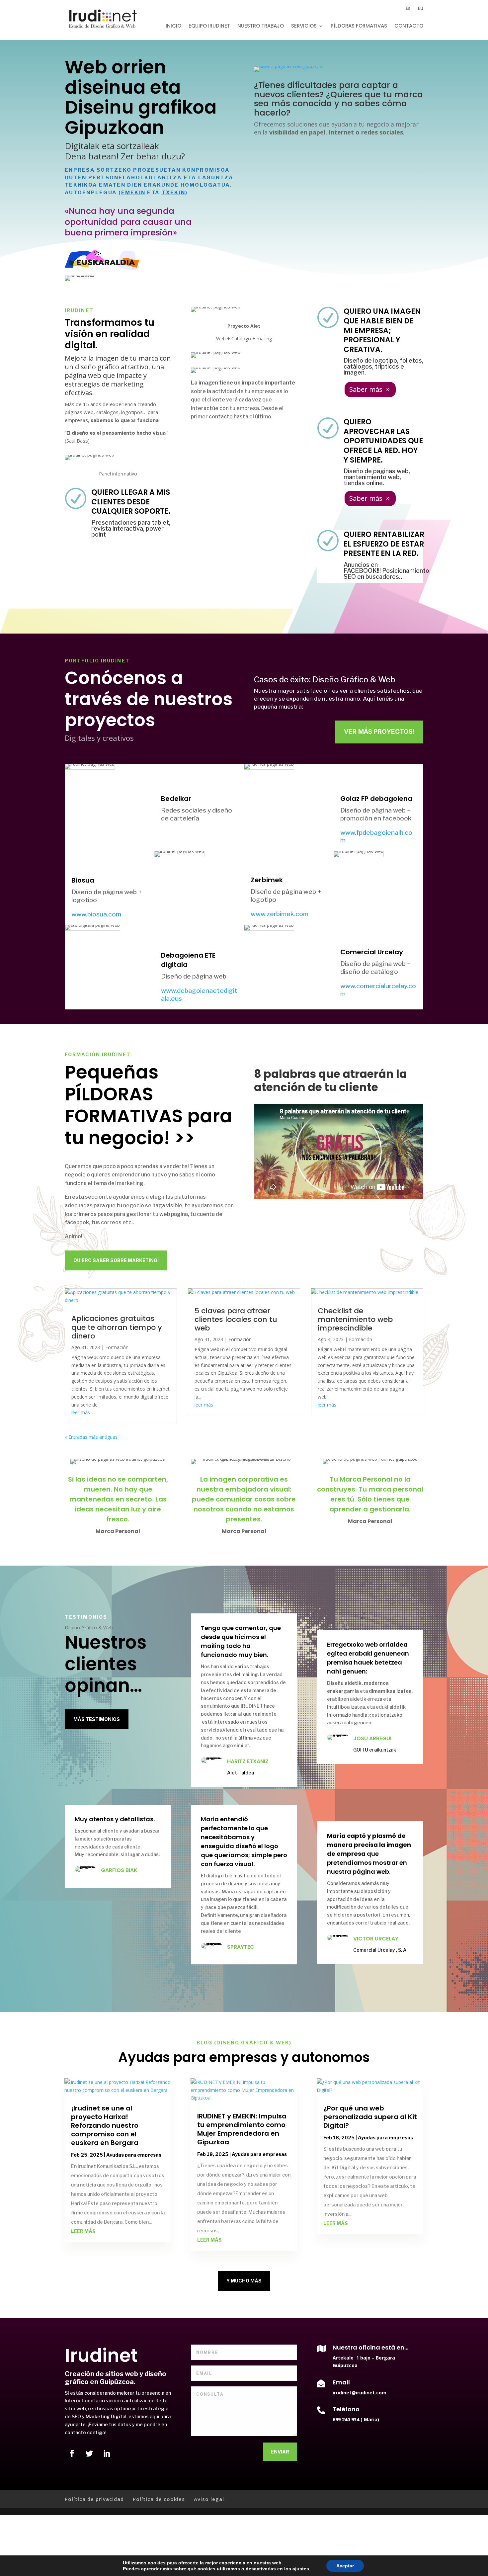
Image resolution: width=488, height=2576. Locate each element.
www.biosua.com (96, 914)
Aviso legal (209, 2499)
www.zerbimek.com (280, 914)
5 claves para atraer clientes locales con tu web (236, 1319)
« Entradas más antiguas (91, 1437)
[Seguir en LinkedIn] (107, 2453)
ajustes (301, 2569)
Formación (117, 1347)
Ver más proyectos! (379, 732)
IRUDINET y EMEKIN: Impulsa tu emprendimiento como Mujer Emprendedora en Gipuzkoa (242, 2129)
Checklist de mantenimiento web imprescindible (355, 1319)
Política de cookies (159, 2499)
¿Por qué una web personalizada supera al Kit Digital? (370, 2117)
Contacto (409, 26)
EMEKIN (133, 193)
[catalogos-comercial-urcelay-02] (288, 72)
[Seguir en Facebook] (72, 2453)
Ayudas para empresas (134, 2155)
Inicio (173, 26)
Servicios (304, 26)
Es (408, 9)
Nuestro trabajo (261, 26)
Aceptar (345, 2566)
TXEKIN (173, 193)
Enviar (280, 2452)
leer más (81, 1412)
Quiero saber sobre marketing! (116, 1260)
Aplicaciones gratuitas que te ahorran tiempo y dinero (117, 1327)
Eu (421, 9)
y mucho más (244, 2281)
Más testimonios (97, 1719)
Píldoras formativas (359, 26)
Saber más (366, 389)
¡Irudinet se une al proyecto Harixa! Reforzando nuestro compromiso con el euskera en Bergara (105, 2125)
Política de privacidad (94, 2499)
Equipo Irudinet (209, 26)
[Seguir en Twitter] (89, 2453)
